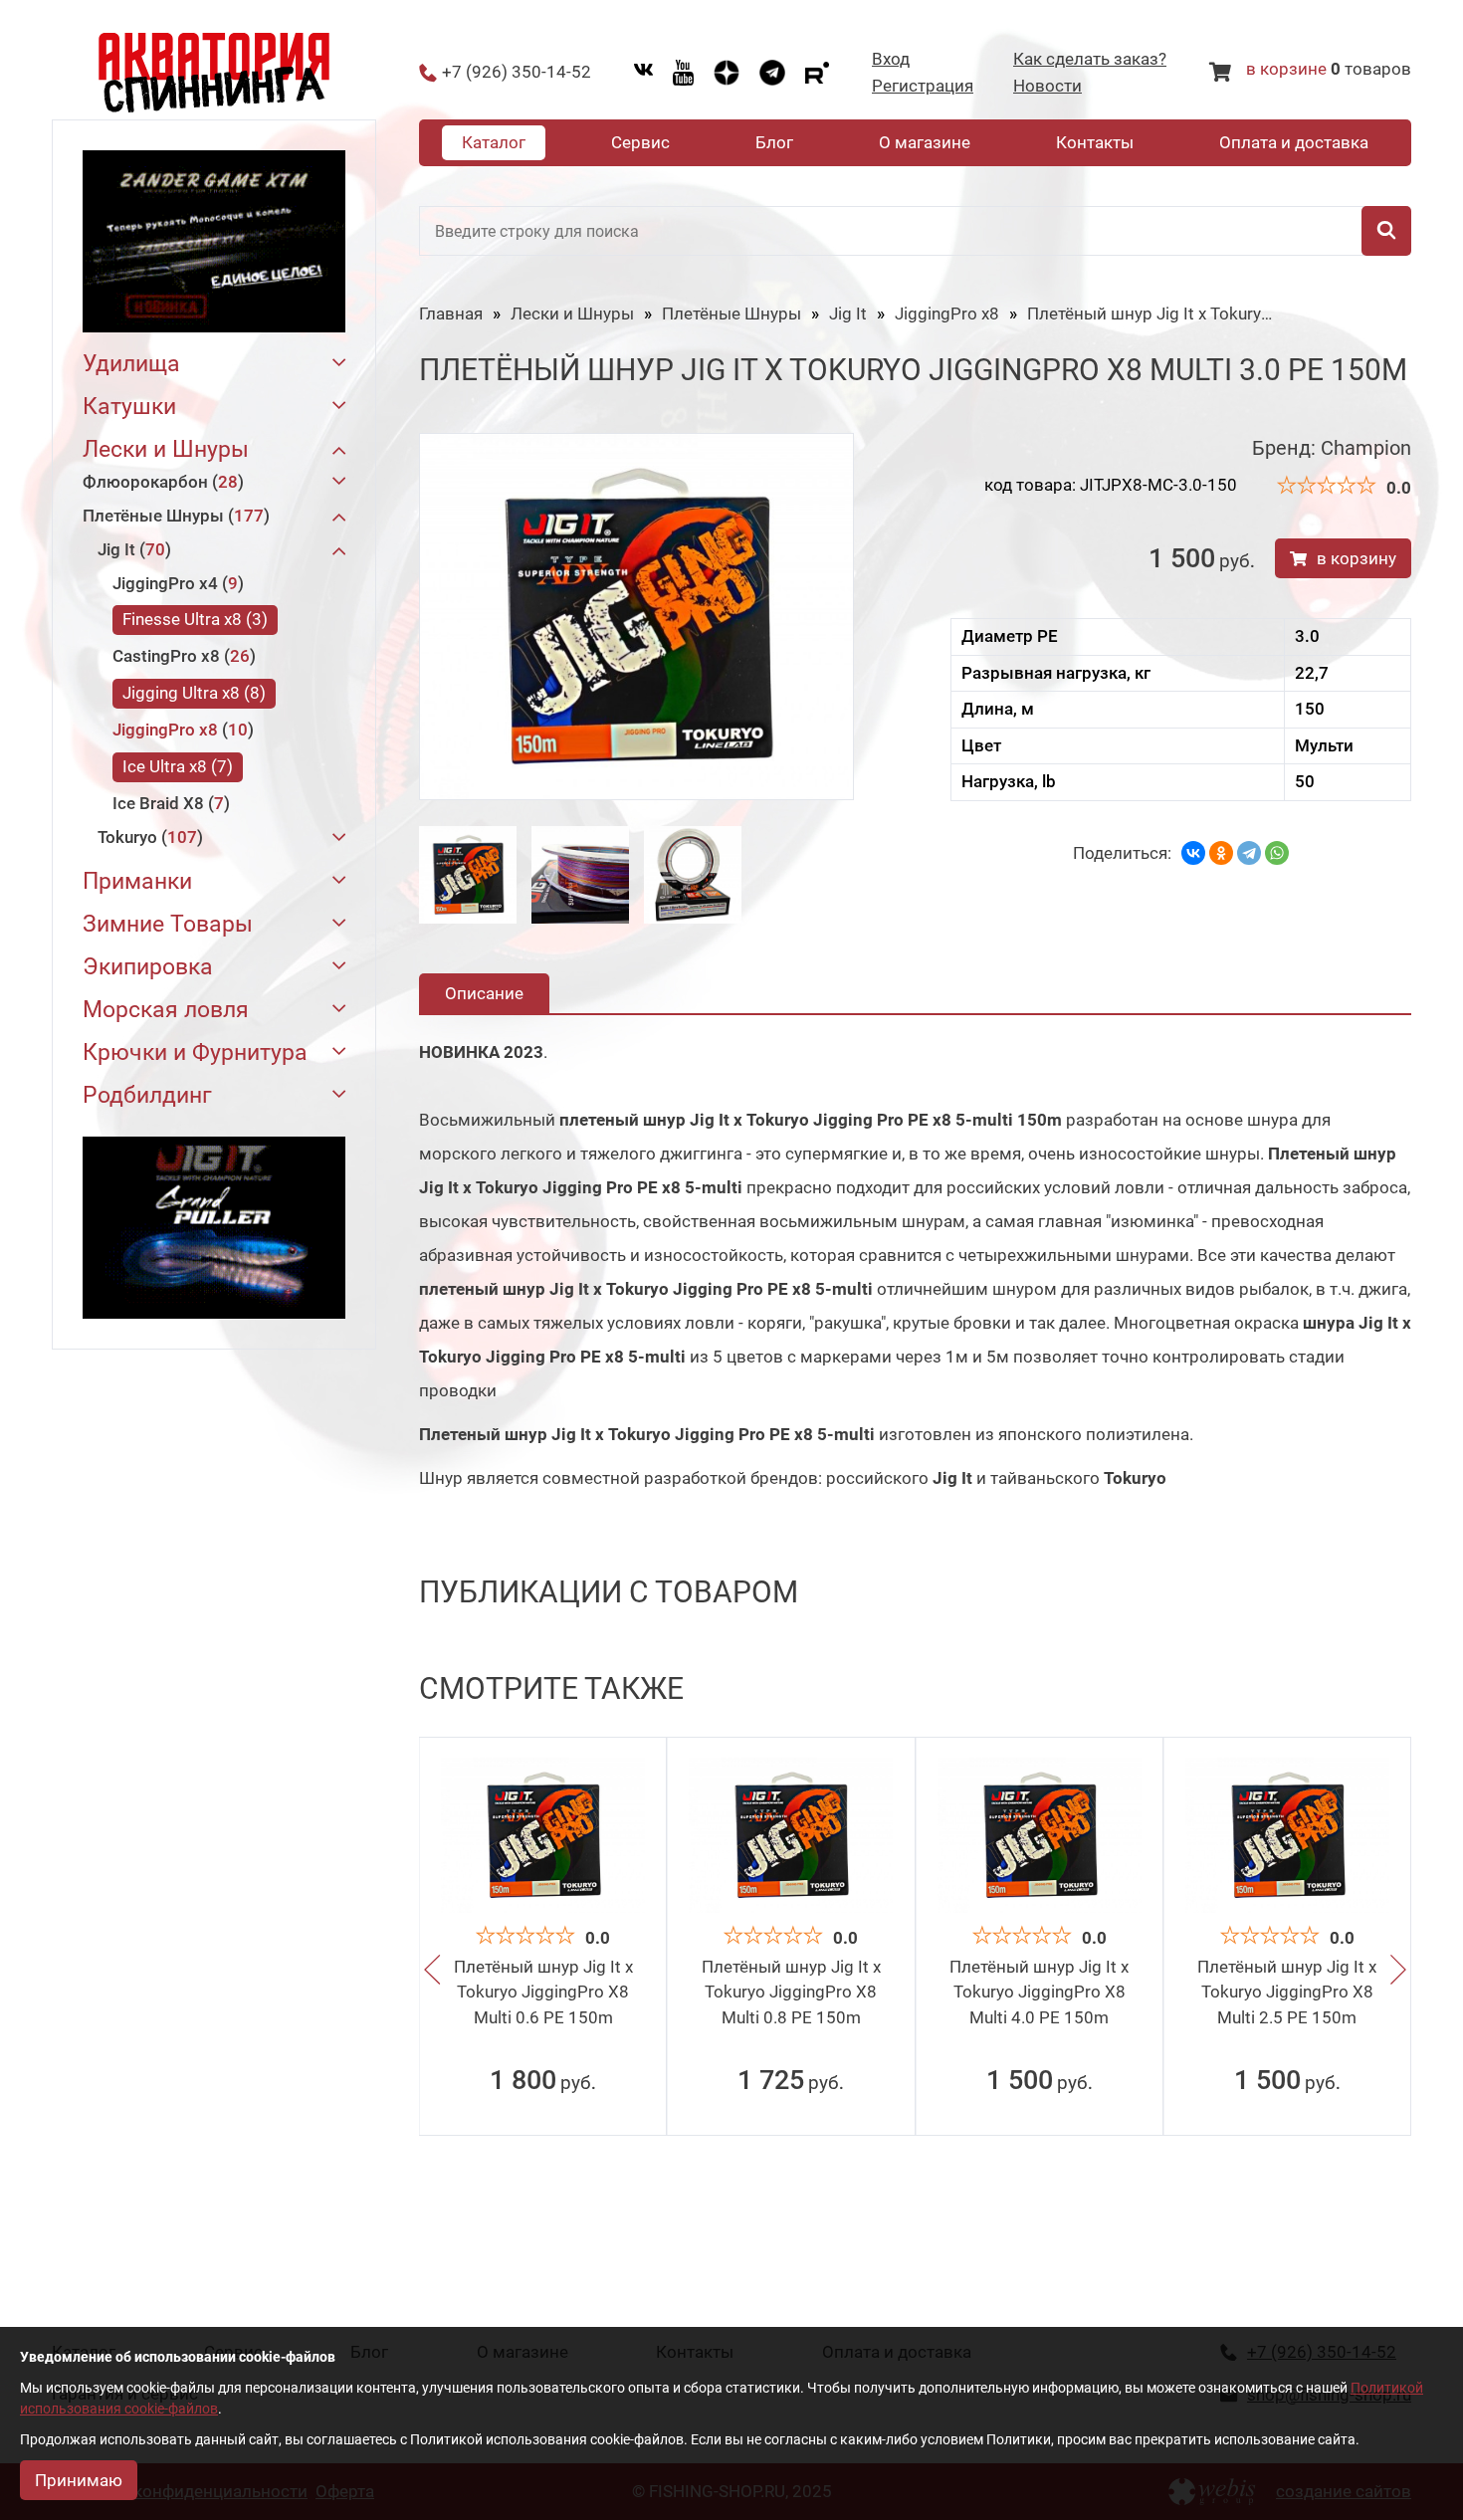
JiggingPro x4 (175, 583)
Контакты (1095, 142)
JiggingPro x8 (180, 730)
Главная (451, 314)
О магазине (925, 142)
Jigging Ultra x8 (191, 693)
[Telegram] (1249, 853)
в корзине (1286, 69)
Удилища (131, 364)
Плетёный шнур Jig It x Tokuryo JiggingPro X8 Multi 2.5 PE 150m (1287, 1992)
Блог (774, 142)
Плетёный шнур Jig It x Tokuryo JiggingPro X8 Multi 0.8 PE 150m (791, 1992)
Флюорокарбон (160, 482)
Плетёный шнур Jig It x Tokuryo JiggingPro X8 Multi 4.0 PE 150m (1039, 1992)
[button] (432, 1971)
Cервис (640, 142)
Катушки (129, 407)
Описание (484, 993)
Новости (1047, 86)
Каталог (494, 142)
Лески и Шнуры (166, 449)
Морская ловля (166, 1010)
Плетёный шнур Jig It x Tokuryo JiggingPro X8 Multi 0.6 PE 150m (543, 1992)
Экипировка (148, 967)
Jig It (131, 549)
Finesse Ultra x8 (192, 619)
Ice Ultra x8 (175, 766)
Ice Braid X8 (168, 803)
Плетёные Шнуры (173, 516)
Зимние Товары (168, 924)
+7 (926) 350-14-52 (517, 72)
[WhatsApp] (1277, 853)
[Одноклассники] (1221, 853)
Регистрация (923, 86)
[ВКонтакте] (1193, 853)
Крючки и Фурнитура (195, 1052)
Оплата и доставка (1294, 142)
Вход (891, 59)
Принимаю (79, 2480)
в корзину (1357, 558)
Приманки (137, 881)
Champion (1366, 448)
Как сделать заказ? (1090, 59)
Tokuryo (147, 837)
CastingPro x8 (181, 656)
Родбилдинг (147, 1095)
